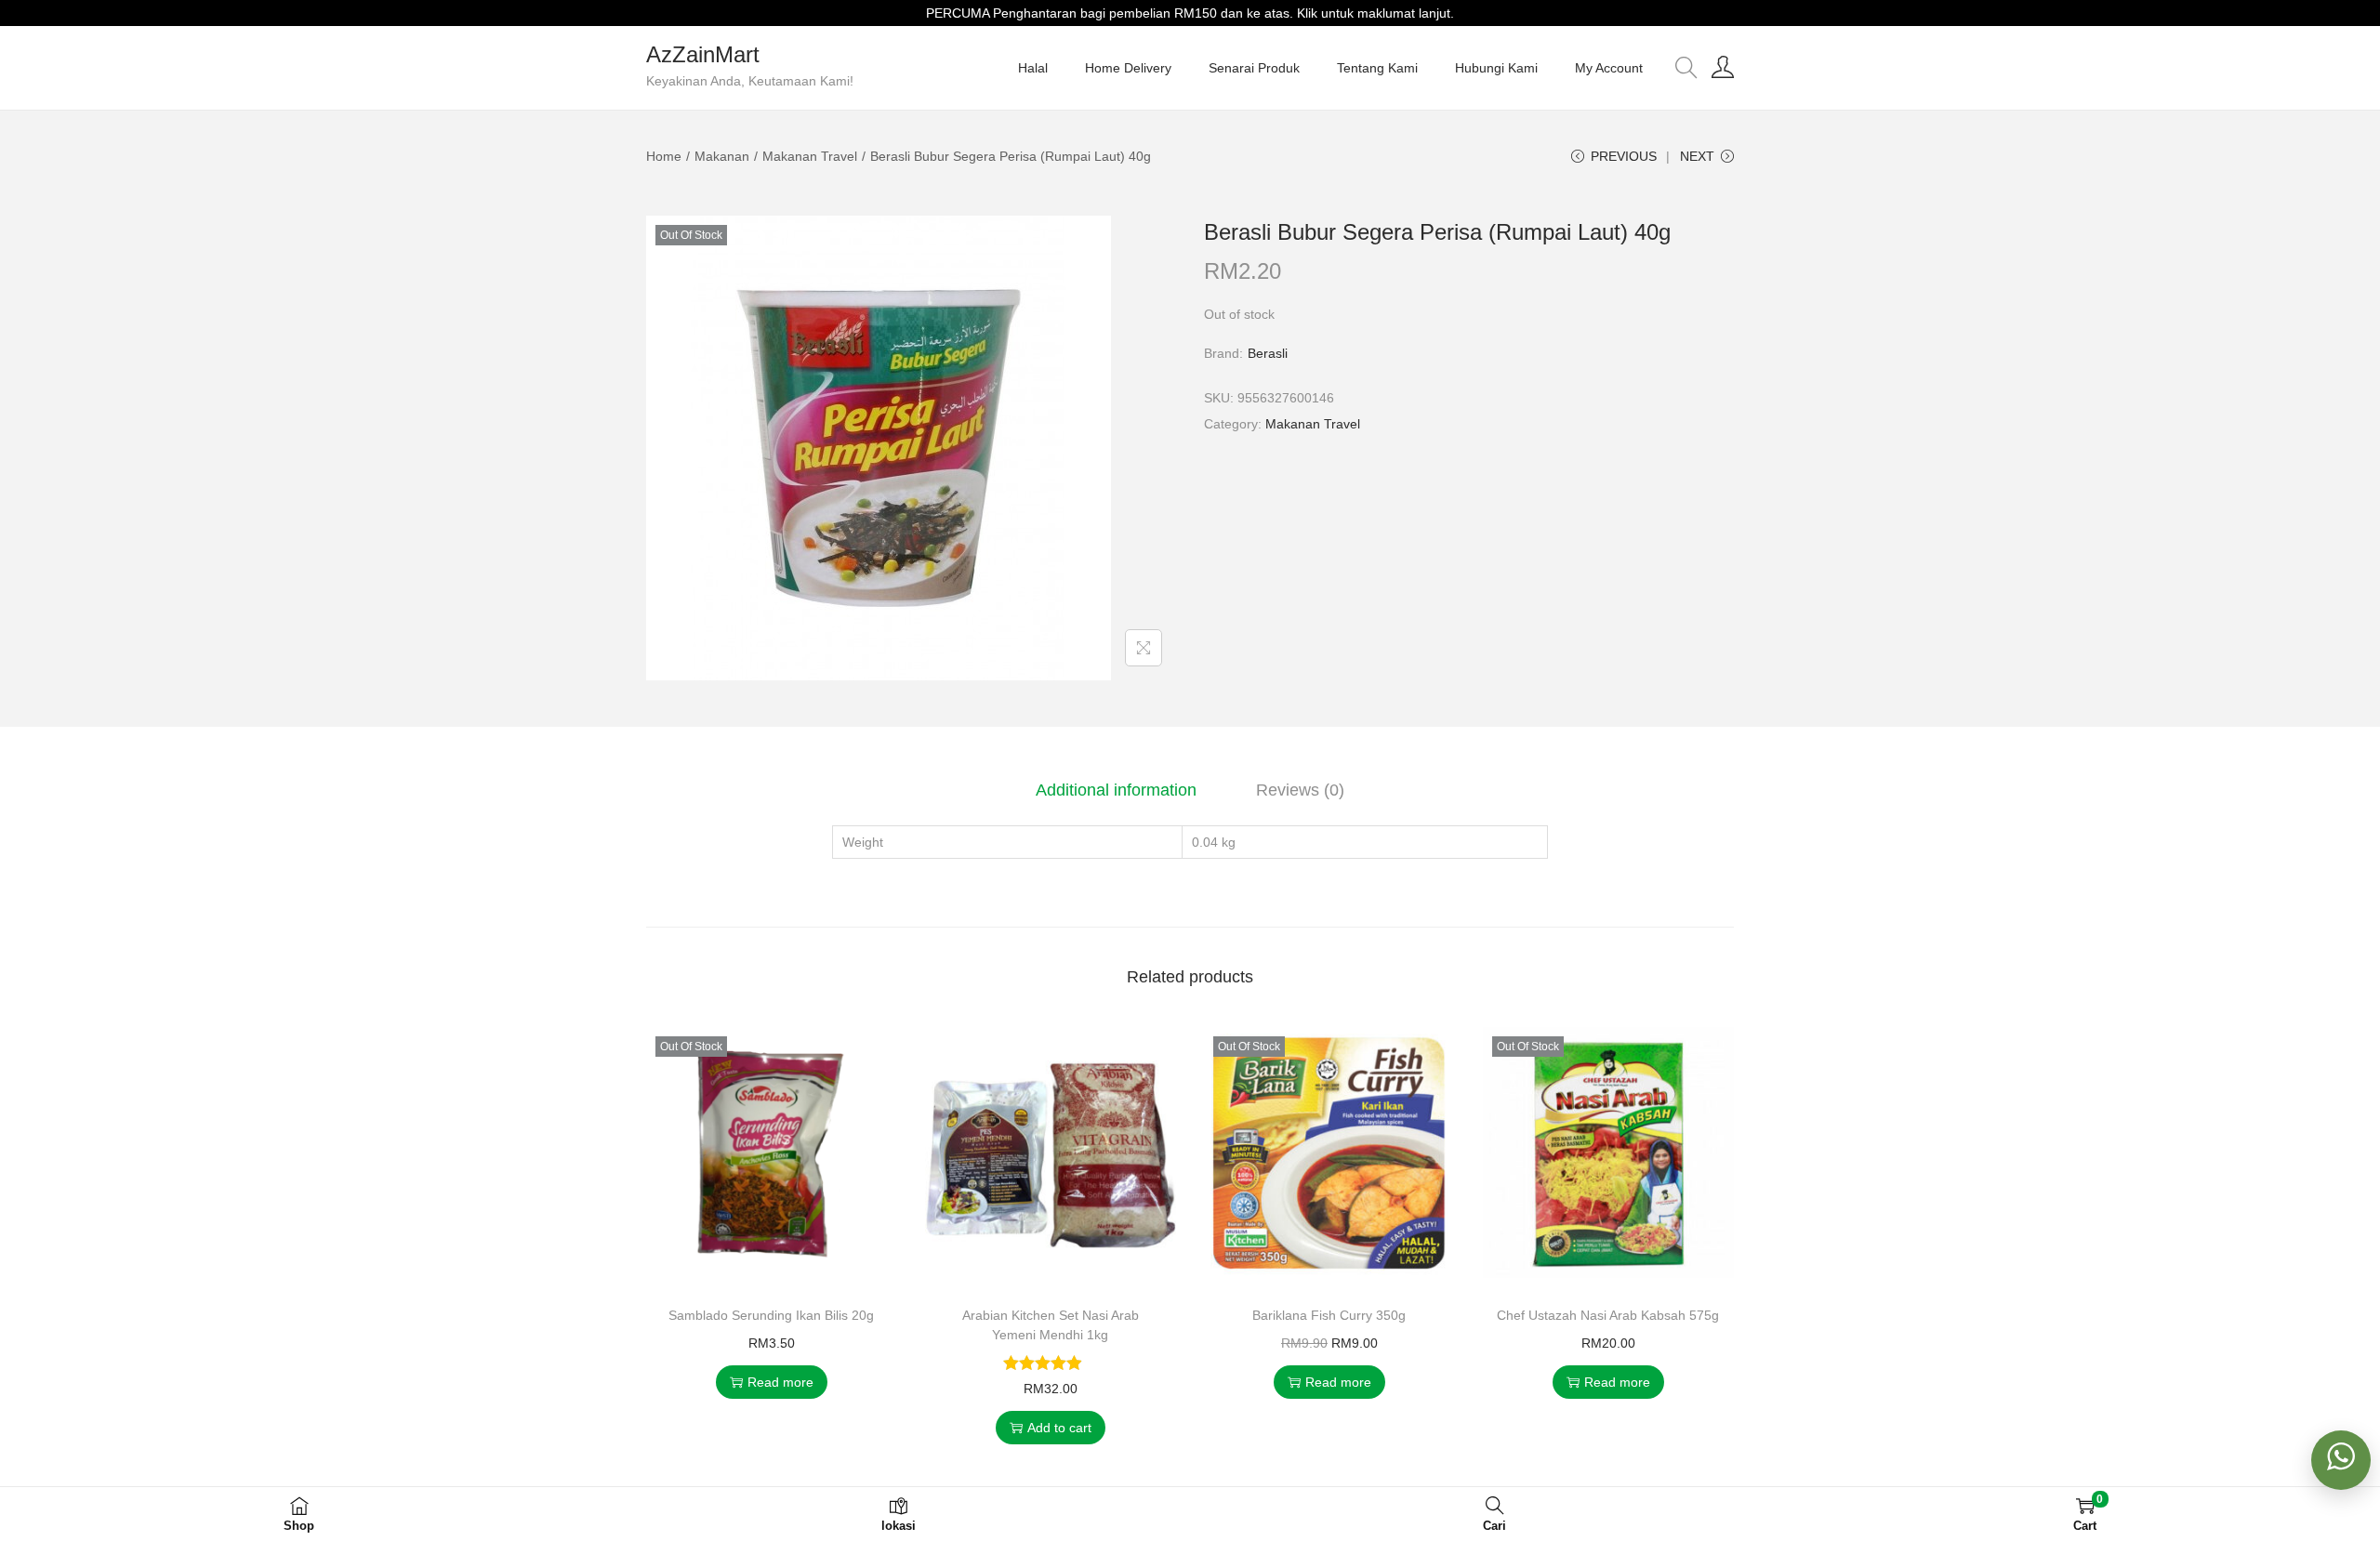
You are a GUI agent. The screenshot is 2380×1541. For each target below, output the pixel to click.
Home (664, 156)
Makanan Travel (810, 156)
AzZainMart (703, 54)
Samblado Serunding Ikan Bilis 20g (771, 1315)
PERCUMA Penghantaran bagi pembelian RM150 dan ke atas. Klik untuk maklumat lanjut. (1190, 13)
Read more (780, 1382)
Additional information (1116, 790)
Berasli (1268, 353)
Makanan (722, 156)
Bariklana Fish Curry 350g (1329, 1315)
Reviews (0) (1300, 790)
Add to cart (1059, 1428)
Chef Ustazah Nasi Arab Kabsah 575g (1608, 1315)
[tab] (1116, 790)
